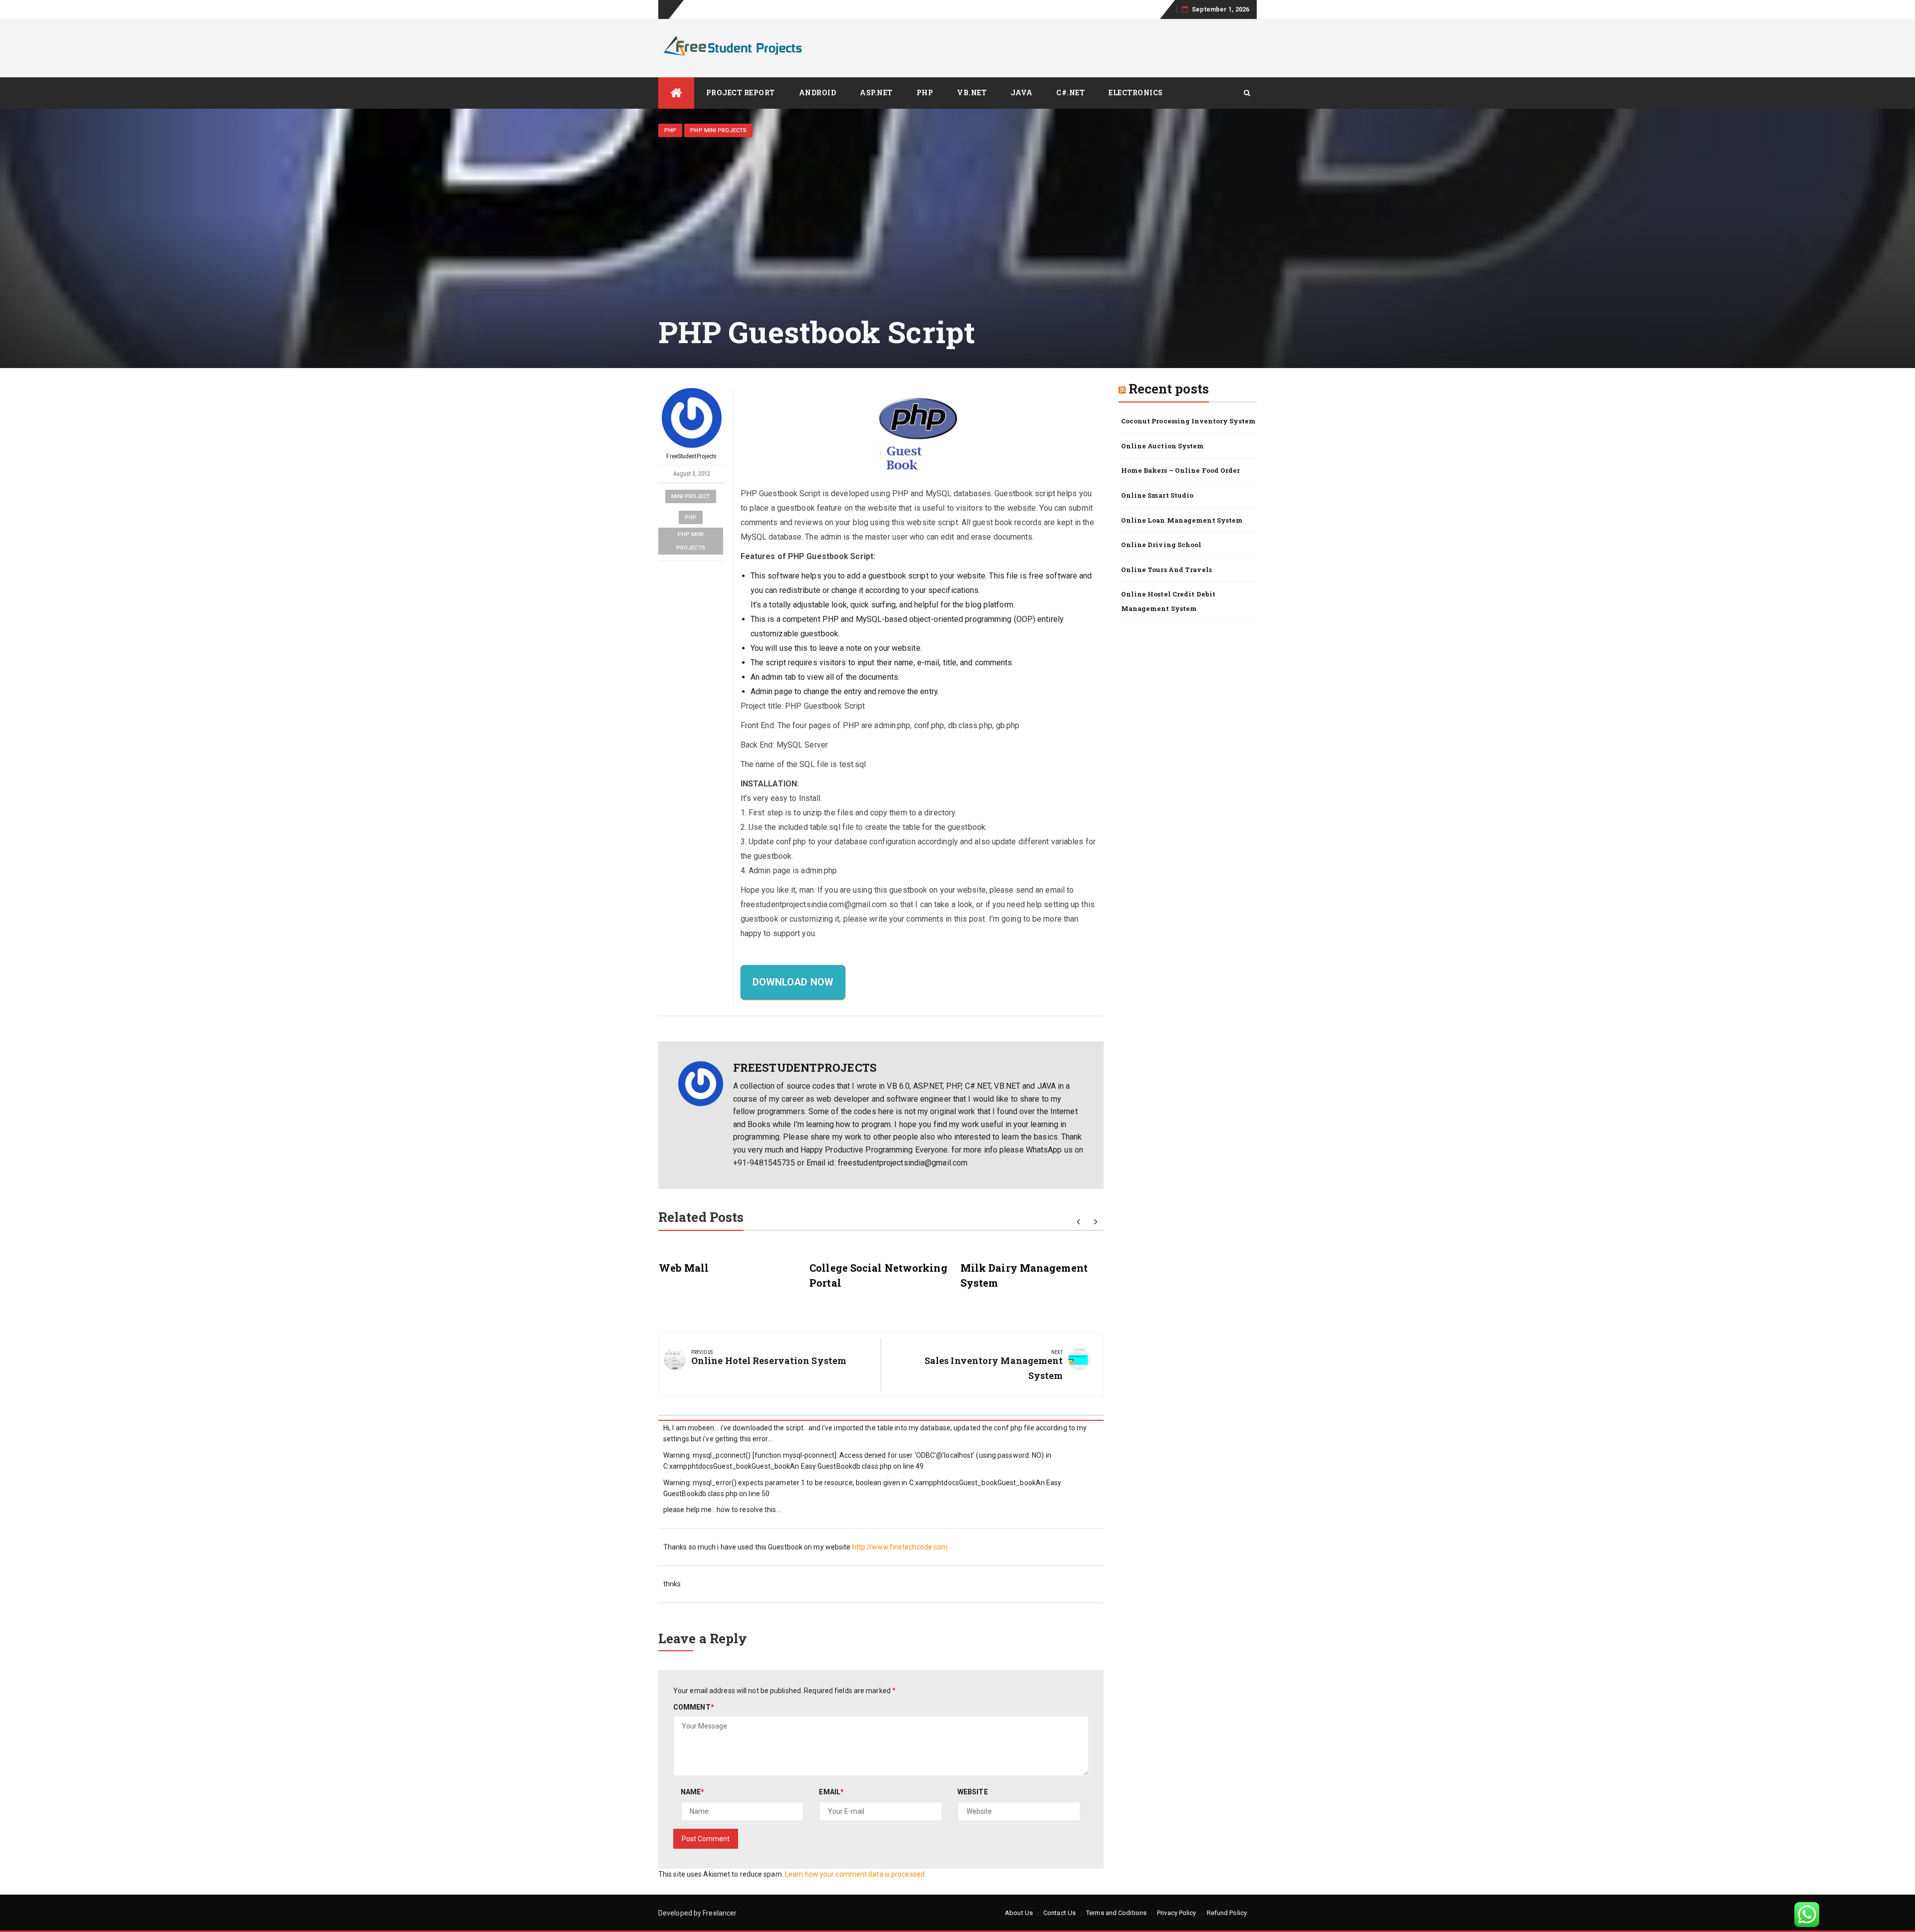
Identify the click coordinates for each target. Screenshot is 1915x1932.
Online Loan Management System (1182, 520)
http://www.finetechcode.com (900, 1547)
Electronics (1136, 93)
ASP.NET (876, 93)
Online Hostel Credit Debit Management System (1168, 601)
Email (831, 1792)
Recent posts (1169, 388)
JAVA (1021, 93)
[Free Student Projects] (676, 93)
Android (818, 93)
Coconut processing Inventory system (1189, 421)
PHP (925, 93)
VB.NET (972, 93)
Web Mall (684, 1268)
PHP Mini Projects (718, 130)
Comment (694, 1707)
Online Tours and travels (1166, 570)
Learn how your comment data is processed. (856, 1874)
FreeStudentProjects (691, 456)
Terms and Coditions (1116, 1913)
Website (973, 1792)
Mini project (691, 496)
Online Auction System (1163, 446)
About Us (1019, 1913)
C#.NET (1070, 93)
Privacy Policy (1176, 1913)
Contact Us (1059, 1913)
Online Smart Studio (1157, 495)
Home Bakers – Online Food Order (1181, 470)
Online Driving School (1161, 545)
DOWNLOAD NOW (793, 982)
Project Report (741, 93)
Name (693, 1792)
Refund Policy (1227, 1913)
